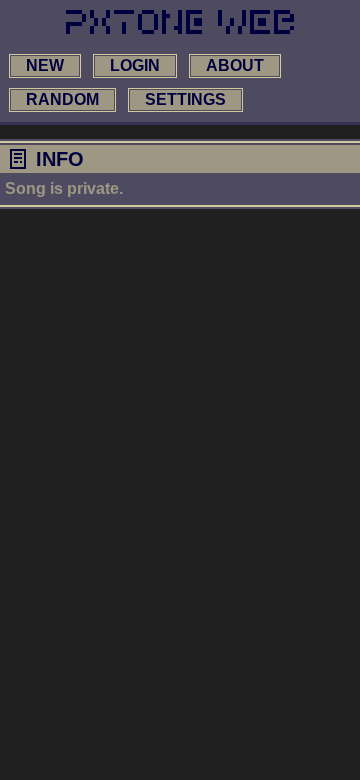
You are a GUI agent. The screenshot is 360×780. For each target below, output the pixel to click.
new (45, 65)
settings (185, 99)
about (235, 65)
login (135, 65)
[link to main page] (180, 22)
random (62, 99)
